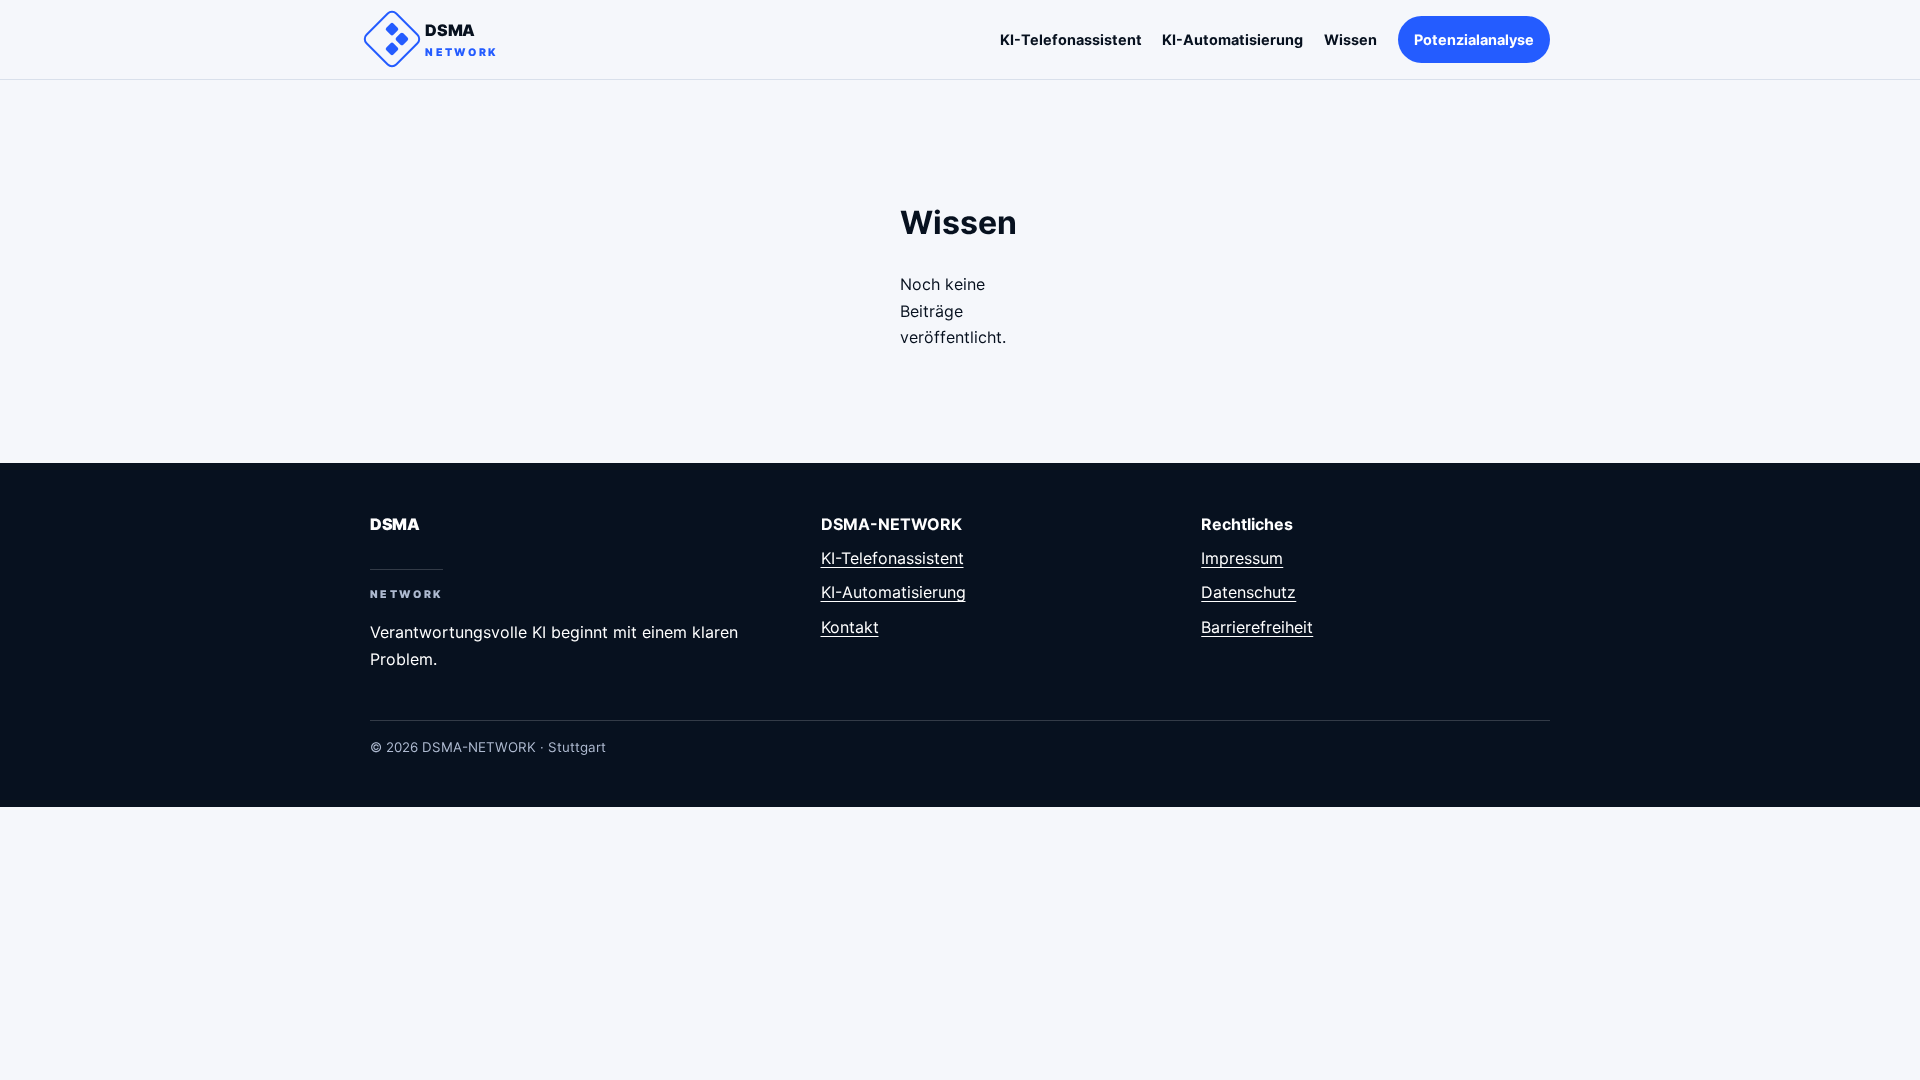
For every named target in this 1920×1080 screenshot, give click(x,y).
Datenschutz (1248, 592)
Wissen (1350, 39)
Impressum (1242, 558)
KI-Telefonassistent (1071, 39)
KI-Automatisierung (1232, 39)
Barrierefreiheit (1257, 627)
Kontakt (850, 627)
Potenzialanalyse (1474, 39)
